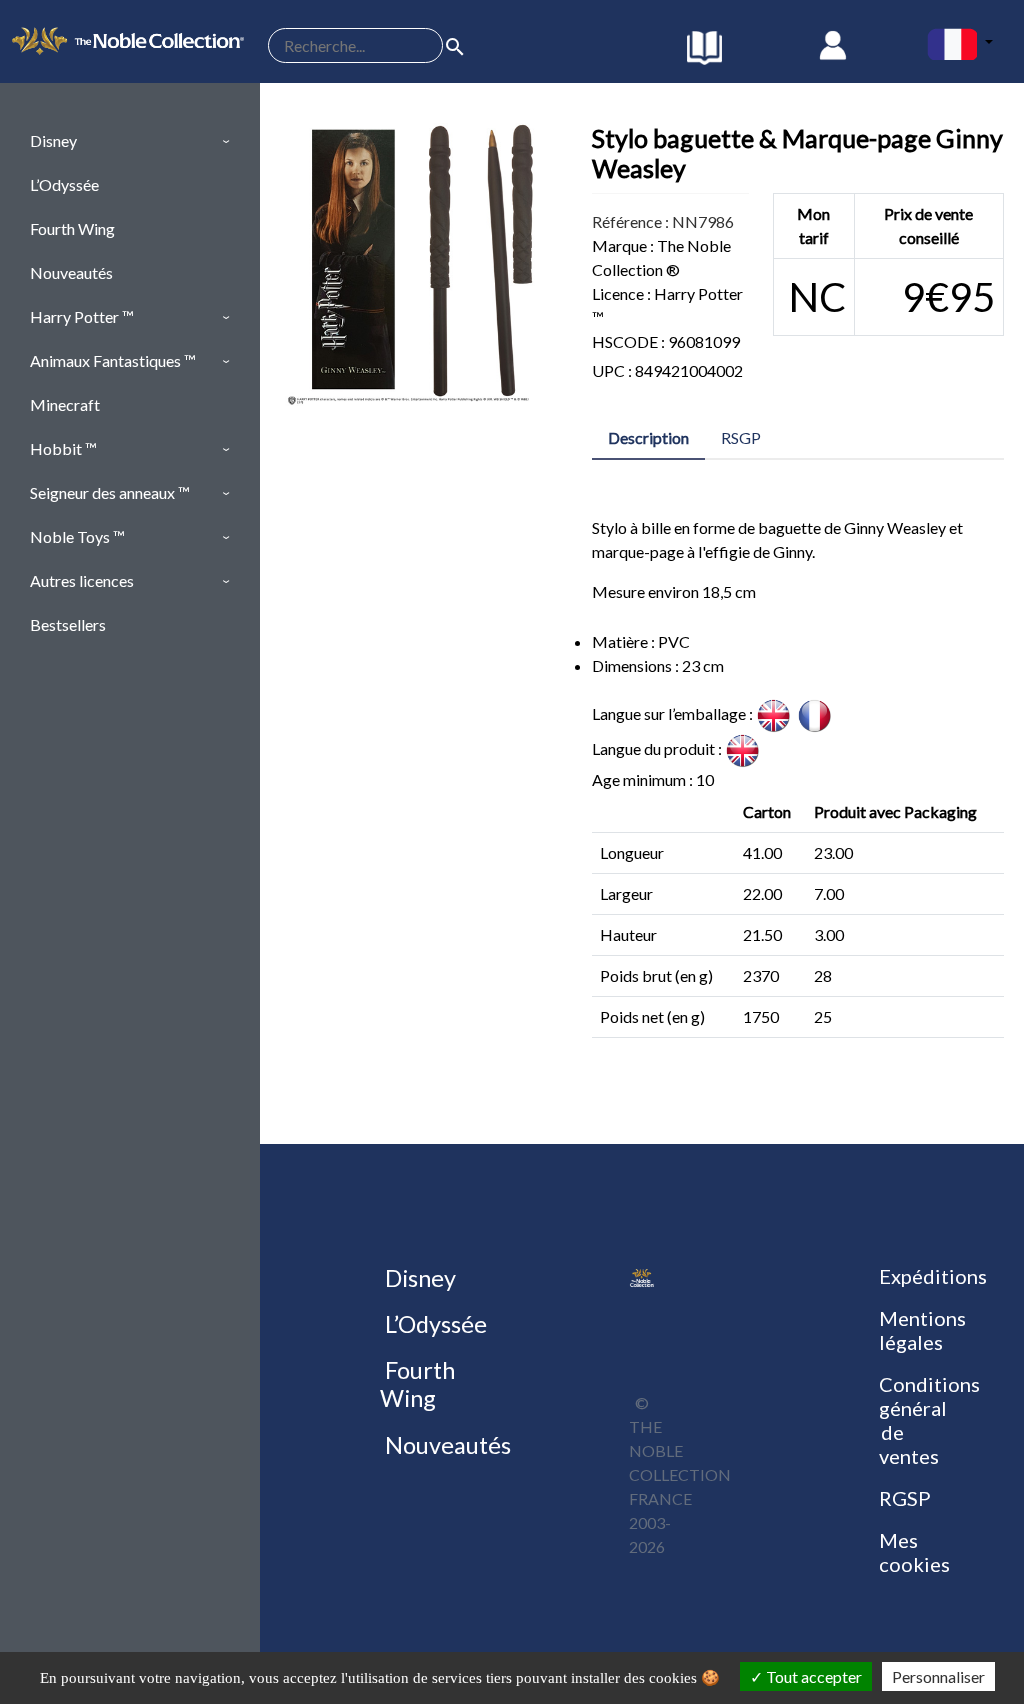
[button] (130, 141)
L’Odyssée (433, 1324)
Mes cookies (914, 1552)
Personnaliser (938, 1676)
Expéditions (933, 1276)
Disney (418, 1278)
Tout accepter (812, 1676)
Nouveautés (445, 1445)
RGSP (905, 1498)
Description (648, 437)
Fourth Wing (417, 1384)
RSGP (741, 437)
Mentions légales (922, 1330)
